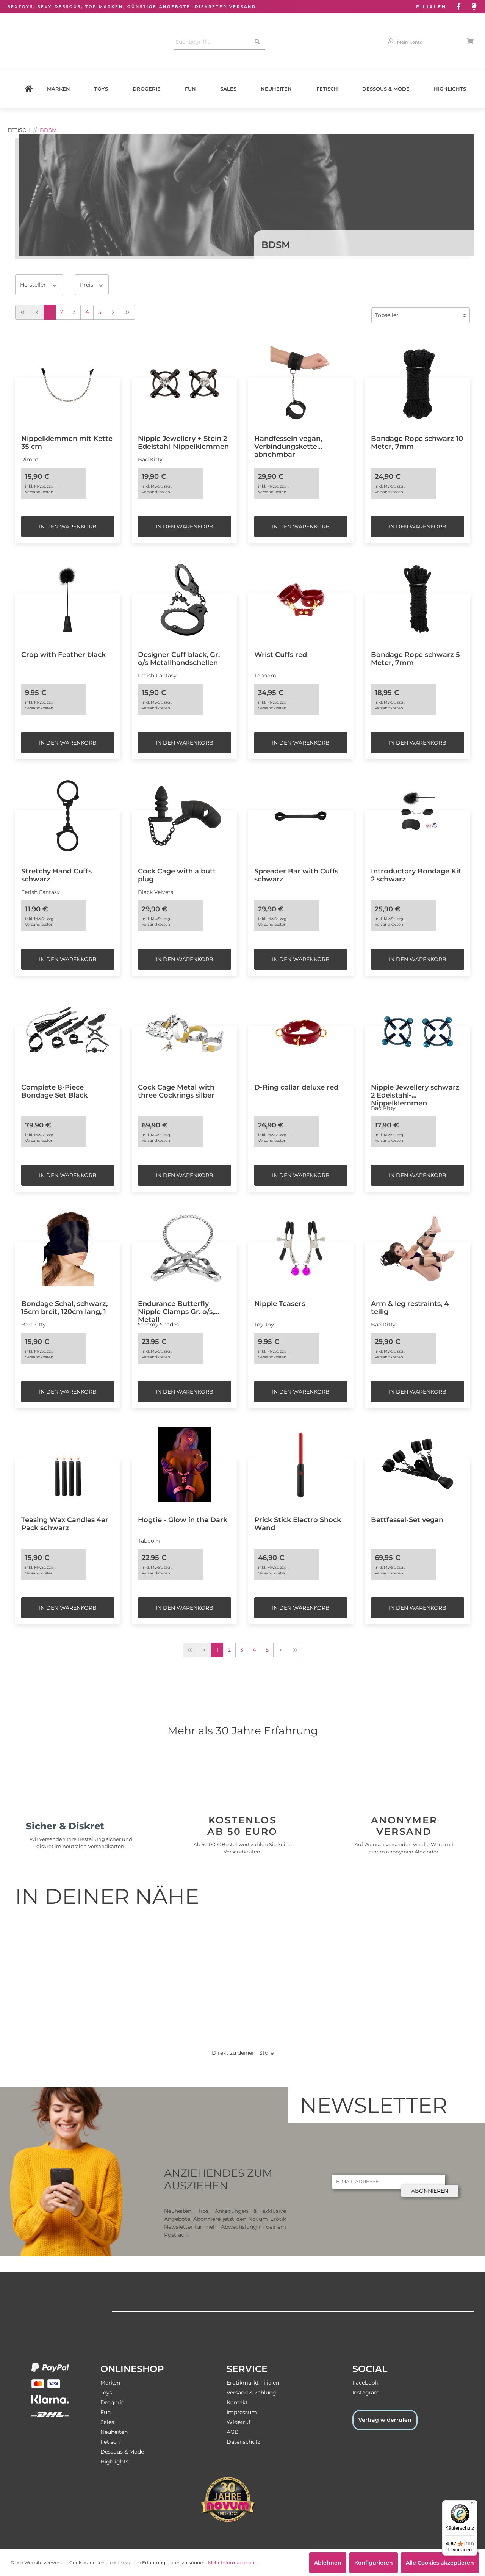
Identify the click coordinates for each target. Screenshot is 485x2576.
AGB (233, 2432)
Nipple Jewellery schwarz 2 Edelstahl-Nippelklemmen (415, 1091)
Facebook (365, 2383)
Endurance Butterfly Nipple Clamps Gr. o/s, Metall (176, 1308)
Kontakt (237, 2402)
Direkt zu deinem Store (243, 2053)
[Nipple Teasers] (301, 1248)
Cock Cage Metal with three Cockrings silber (176, 1091)
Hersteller (34, 285)
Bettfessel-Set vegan (407, 1520)
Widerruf (239, 2422)
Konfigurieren (374, 2563)
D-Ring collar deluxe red (296, 1087)
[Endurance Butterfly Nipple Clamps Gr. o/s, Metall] (185, 1248)
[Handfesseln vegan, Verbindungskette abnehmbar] (301, 383)
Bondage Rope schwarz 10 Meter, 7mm (417, 442)
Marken (59, 89)
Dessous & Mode (386, 89)
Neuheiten (276, 89)
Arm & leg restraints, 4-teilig (411, 1308)
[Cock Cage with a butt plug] (185, 816)
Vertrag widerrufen (385, 2420)
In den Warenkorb (68, 527)
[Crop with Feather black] (68, 599)
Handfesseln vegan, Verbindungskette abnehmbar (288, 443)
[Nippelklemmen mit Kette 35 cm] (68, 383)
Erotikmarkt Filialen (253, 2383)
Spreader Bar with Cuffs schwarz (296, 875)
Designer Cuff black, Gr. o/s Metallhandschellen (179, 659)
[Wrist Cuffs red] (301, 599)
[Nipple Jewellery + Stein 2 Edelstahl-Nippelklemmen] (185, 383)
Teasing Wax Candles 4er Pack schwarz (65, 1524)
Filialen (431, 7)
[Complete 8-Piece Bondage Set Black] (68, 1032)
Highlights (450, 89)
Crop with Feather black (63, 655)
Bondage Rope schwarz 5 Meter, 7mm (415, 659)
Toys (101, 89)
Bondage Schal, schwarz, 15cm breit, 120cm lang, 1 (64, 1308)
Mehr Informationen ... (233, 2563)
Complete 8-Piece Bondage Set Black (54, 1091)
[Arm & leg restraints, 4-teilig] (418, 1248)
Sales (228, 89)
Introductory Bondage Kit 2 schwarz (416, 875)
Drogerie (147, 89)
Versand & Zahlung (251, 2393)
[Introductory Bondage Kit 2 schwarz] (418, 816)
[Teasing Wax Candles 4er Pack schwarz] (68, 1464)
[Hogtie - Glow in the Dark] (185, 1464)
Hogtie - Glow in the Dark (183, 1520)
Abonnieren (430, 2191)
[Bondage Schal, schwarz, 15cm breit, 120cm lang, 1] (68, 1248)
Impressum (242, 2412)
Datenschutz (243, 2442)
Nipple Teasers (280, 1304)
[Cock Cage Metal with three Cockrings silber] (185, 1032)
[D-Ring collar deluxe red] (301, 1032)
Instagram (366, 2393)
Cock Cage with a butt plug (177, 875)
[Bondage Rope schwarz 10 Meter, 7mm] (418, 383)
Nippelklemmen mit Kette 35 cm (67, 442)
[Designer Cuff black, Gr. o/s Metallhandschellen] (185, 599)
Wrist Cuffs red (281, 655)
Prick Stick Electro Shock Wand (298, 1524)
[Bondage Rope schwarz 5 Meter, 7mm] (418, 599)
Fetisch (327, 89)
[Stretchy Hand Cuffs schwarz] (68, 816)
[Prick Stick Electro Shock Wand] (301, 1464)
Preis (87, 285)
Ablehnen (328, 2563)
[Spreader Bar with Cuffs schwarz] (301, 816)
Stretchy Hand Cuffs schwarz (56, 875)
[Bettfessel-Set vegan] (418, 1464)
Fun (190, 89)
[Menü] (473, 2505)
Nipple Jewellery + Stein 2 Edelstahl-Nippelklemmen (183, 442)
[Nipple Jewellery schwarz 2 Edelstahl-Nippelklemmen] (418, 1032)
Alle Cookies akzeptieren (440, 2563)
